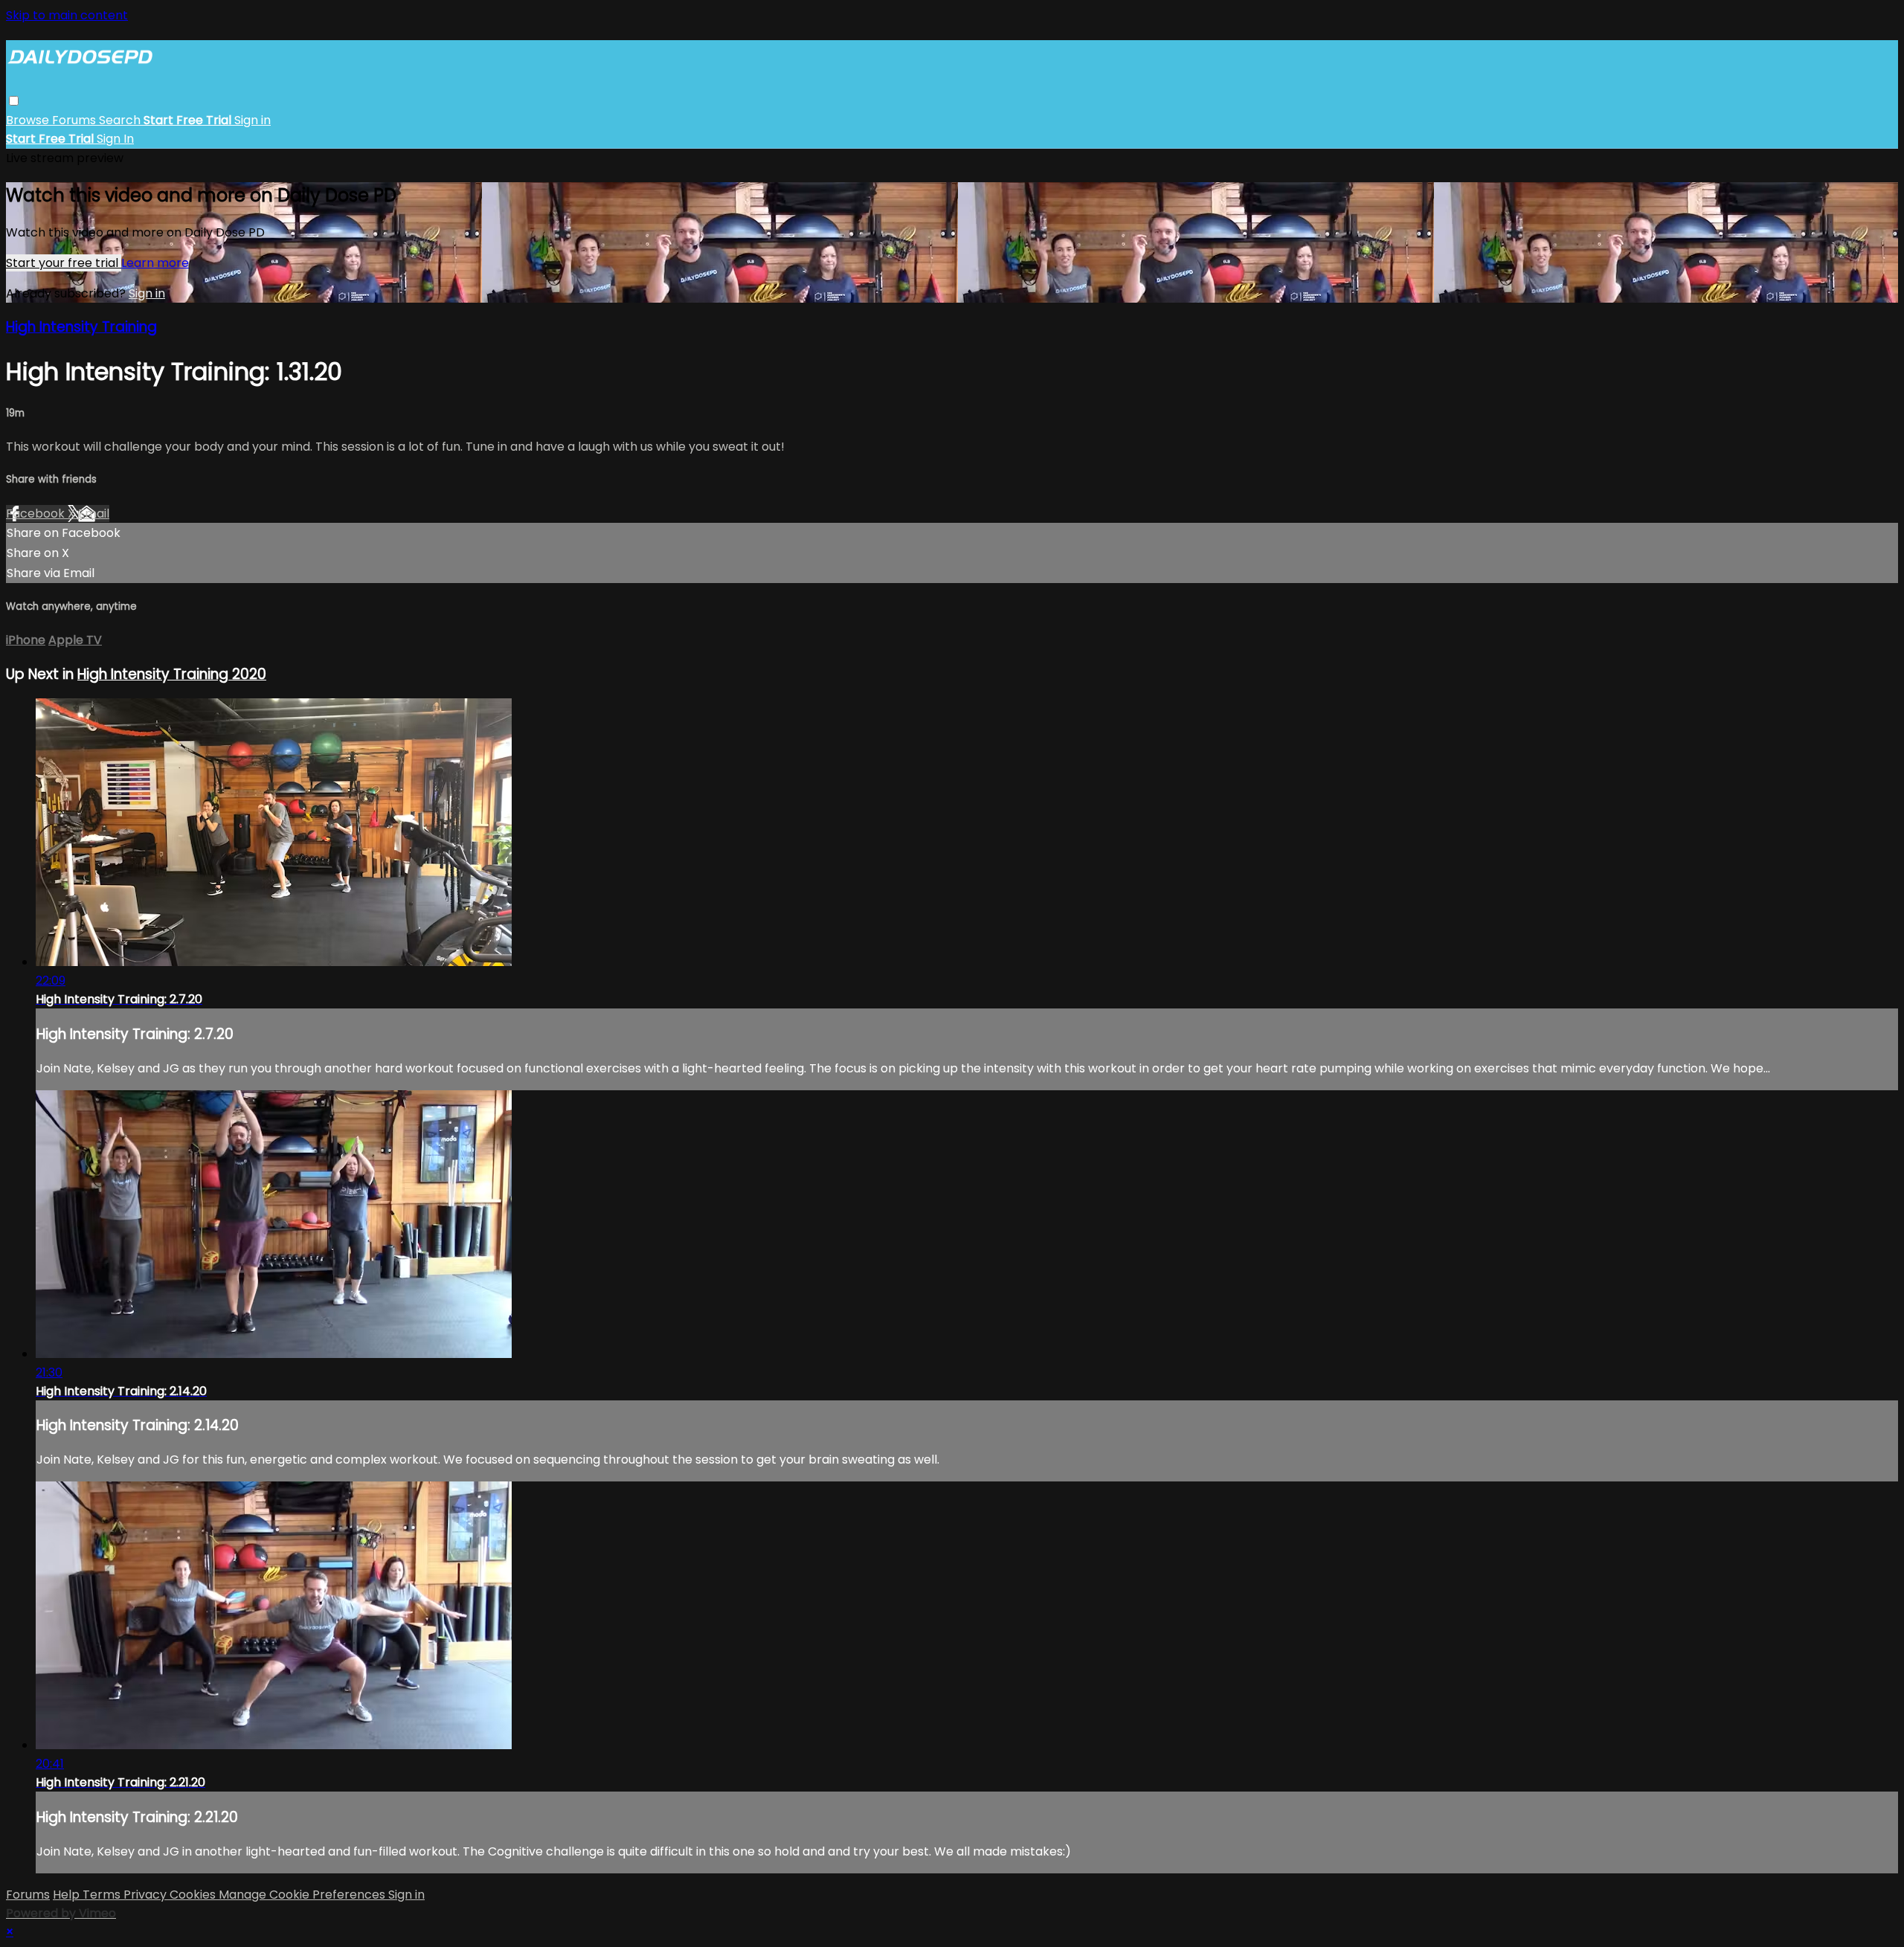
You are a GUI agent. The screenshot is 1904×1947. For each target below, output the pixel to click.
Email (94, 514)
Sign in (253, 120)
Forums (75, 120)
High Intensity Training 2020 (172, 674)
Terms (103, 1895)
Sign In (115, 139)
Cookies (194, 1895)
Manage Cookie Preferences (303, 1895)
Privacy (147, 1895)
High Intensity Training (81, 327)
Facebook (37, 514)
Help (68, 1895)
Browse (29, 120)
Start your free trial (64, 263)
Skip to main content (67, 15)
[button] (14, 101)
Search (121, 120)
